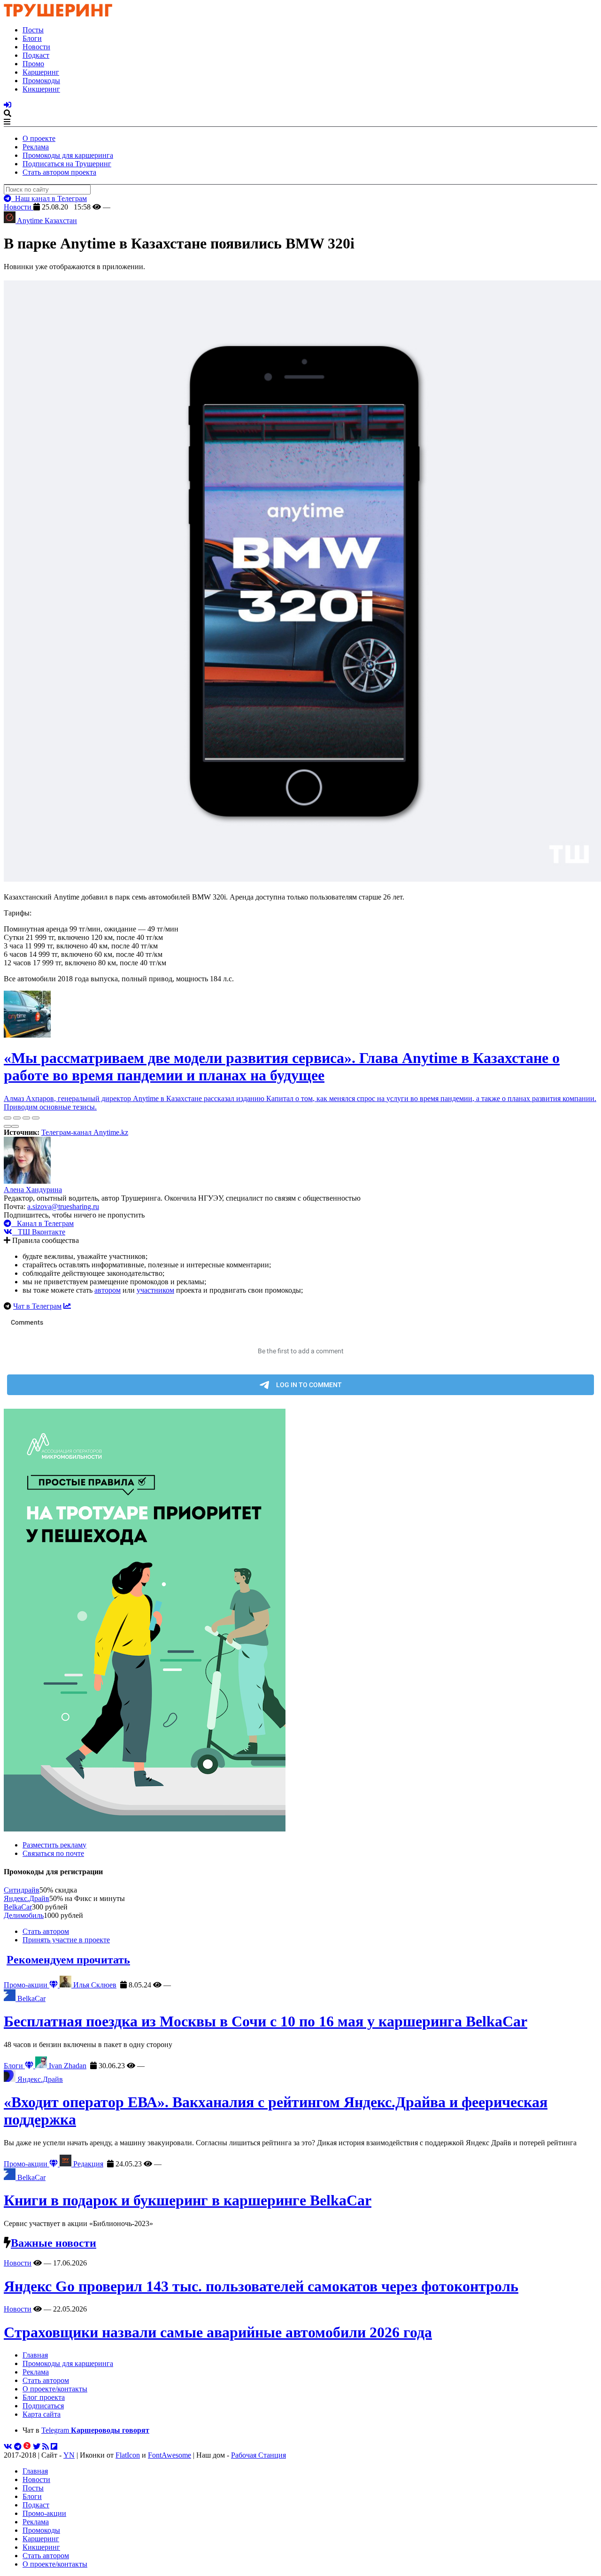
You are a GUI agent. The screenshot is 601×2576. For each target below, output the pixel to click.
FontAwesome (170, 2455)
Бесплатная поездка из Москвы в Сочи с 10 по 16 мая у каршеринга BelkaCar (266, 2021)
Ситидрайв (22, 1890)
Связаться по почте (53, 1853)
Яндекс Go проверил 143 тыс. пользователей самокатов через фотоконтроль (261, 2286)
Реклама (36, 147)
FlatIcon (128, 2455)
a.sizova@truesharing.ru (63, 1207)
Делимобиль (24, 1915)
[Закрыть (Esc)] (8, 1118)
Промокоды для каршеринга (68, 155)
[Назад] (8, 1126)
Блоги (32, 38)
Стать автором (46, 1931)
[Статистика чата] (67, 1306)
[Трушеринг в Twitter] (37, 2447)
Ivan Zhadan (67, 2066)
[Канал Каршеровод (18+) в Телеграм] (18, 2447)
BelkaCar (18, 1907)
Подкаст (36, 55)
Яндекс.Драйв (27, 1898)
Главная (35, 2355)
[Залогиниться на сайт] (8, 105)
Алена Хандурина (33, 1190)
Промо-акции (27, 1985)
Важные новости (54, 2243)
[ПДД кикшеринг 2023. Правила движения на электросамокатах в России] (300, 1621)
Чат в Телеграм (37, 1306)
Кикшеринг (41, 89)
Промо (33, 64)
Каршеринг (41, 72)
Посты (33, 30)
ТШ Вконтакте (39, 1232)
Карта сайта (42, 2414)
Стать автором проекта (59, 172)
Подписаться (43, 2406)
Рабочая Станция (258, 2455)
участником (155, 1290)
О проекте (39, 138)
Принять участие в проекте (66, 1940)
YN (69, 2455)
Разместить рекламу (54, 1845)
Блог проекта (44, 2397)
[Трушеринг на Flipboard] (54, 2447)
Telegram (95, 2430)
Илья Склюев (94, 1985)
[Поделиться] (17, 1118)
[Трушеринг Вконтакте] (8, 2447)
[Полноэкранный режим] (26, 1118)
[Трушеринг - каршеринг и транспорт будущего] (58, 14)
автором (108, 1290)
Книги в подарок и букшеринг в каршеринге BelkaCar (188, 2200)
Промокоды (41, 81)
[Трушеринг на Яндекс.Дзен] (27, 2447)
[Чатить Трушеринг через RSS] (46, 2447)
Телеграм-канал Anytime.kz (85, 1132)
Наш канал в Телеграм (49, 198)
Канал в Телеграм (42, 1223)
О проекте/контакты (55, 2389)
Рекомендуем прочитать (68, 1960)
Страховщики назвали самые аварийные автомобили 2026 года (218, 2332)
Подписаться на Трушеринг (67, 164)
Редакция (87, 2164)
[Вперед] (15, 1126)
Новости (36, 47)
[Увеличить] (36, 1118)
